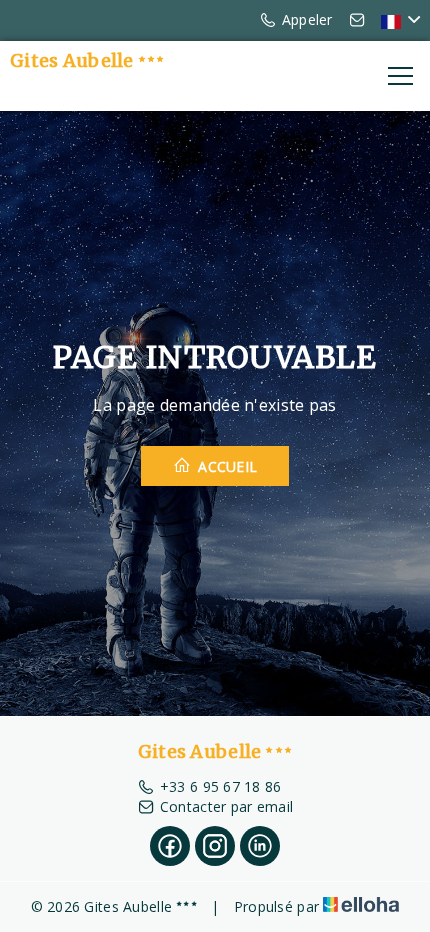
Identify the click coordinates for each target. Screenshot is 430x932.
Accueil (225, 466)
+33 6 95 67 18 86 (221, 786)
